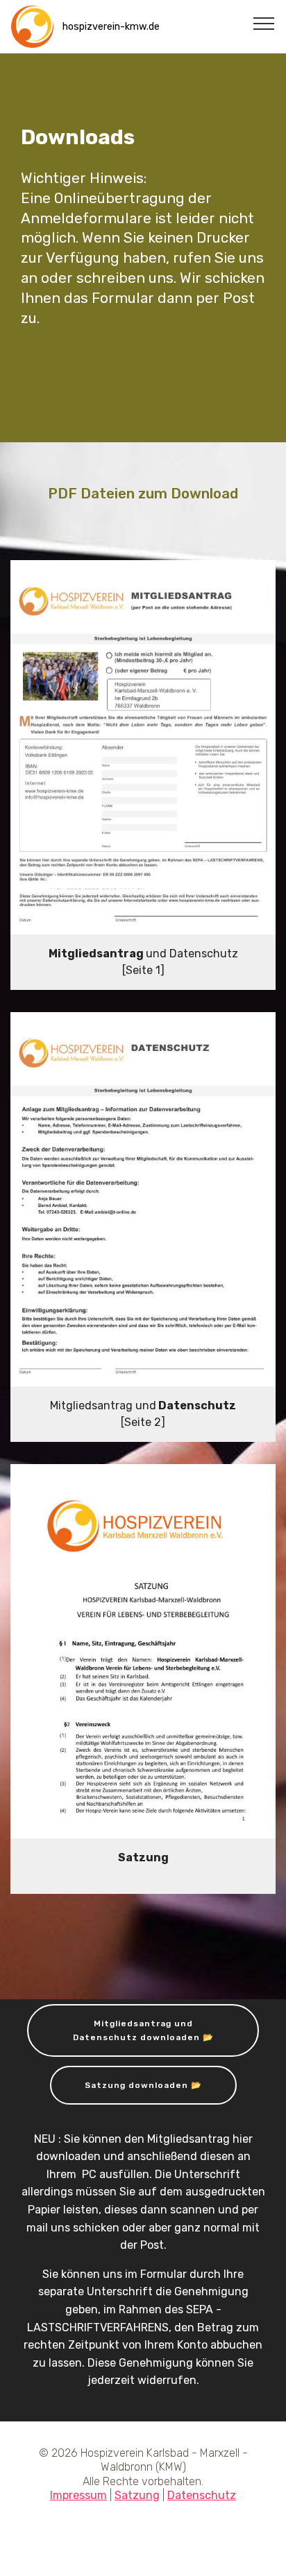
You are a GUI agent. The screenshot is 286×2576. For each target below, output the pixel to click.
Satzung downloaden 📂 (143, 2085)
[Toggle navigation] (264, 23)
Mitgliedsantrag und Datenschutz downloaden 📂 (143, 2030)
